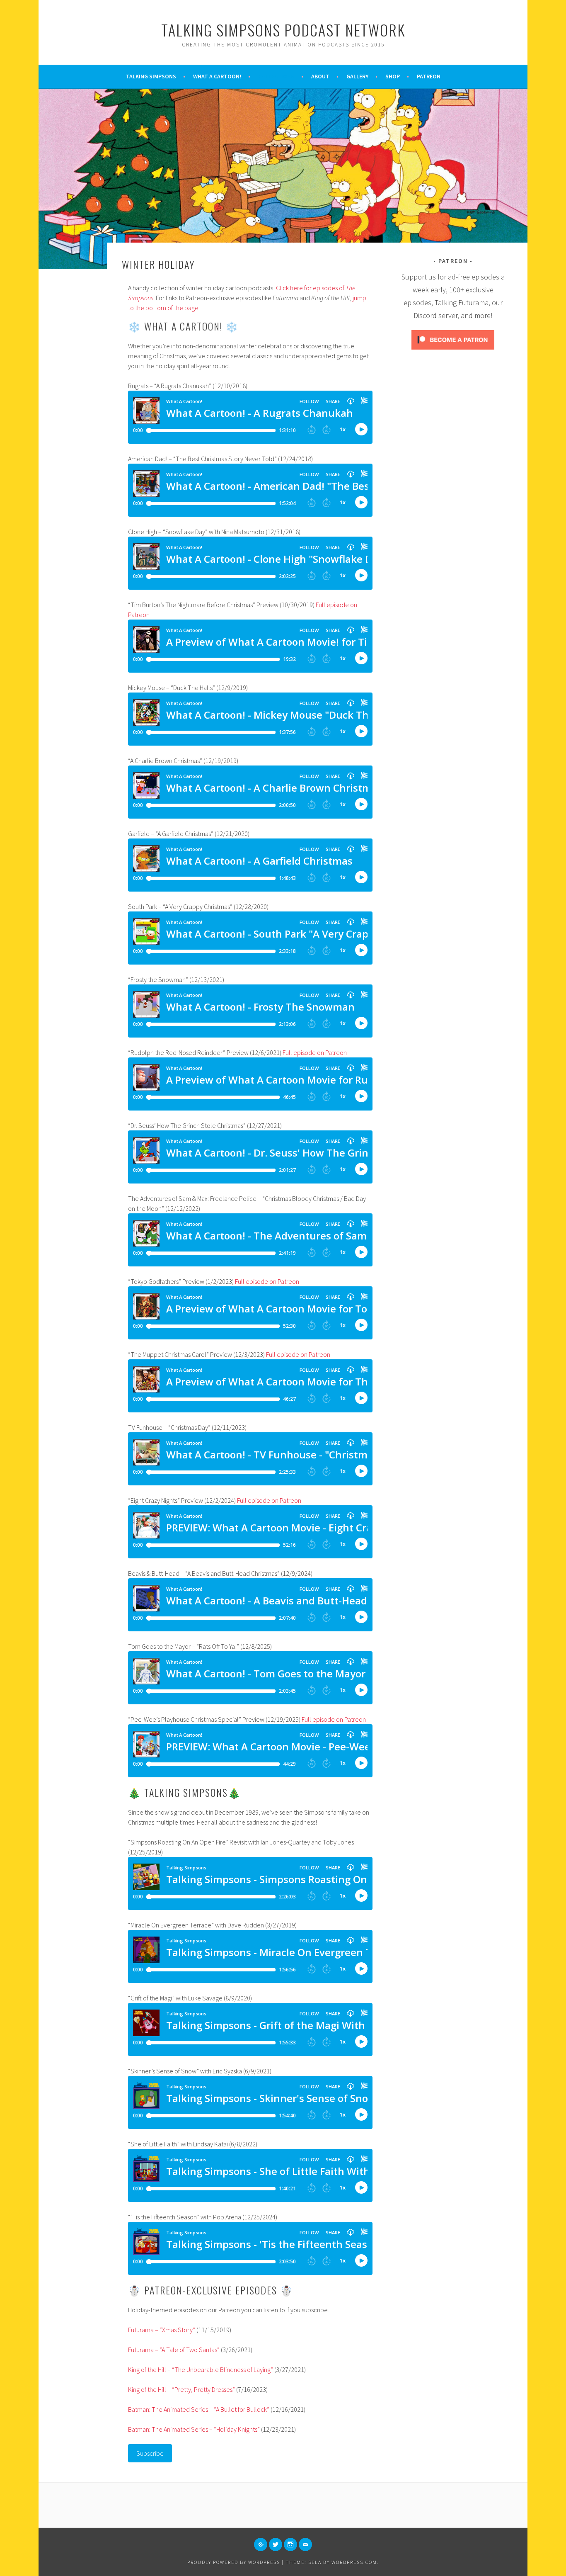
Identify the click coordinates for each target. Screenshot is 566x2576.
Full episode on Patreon (315, 1052)
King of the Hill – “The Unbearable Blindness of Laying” (201, 2369)
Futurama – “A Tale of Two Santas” (174, 2350)
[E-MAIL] (305, 2544)
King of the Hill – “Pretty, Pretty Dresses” (181, 2389)
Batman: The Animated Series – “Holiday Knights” (194, 2429)
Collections (276, 76)
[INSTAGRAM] (290, 2544)
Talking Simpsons (151, 76)
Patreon (429, 76)
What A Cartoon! (217, 76)
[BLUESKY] (261, 2544)
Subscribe (150, 2453)
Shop (393, 76)
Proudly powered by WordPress (234, 2562)
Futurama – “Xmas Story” (162, 2330)
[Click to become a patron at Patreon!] (453, 352)
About (320, 76)
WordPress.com (354, 2562)
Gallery (357, 76)
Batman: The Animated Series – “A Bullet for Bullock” (199, 2409)
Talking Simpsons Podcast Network (283, 30)
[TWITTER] (276, 2544)
